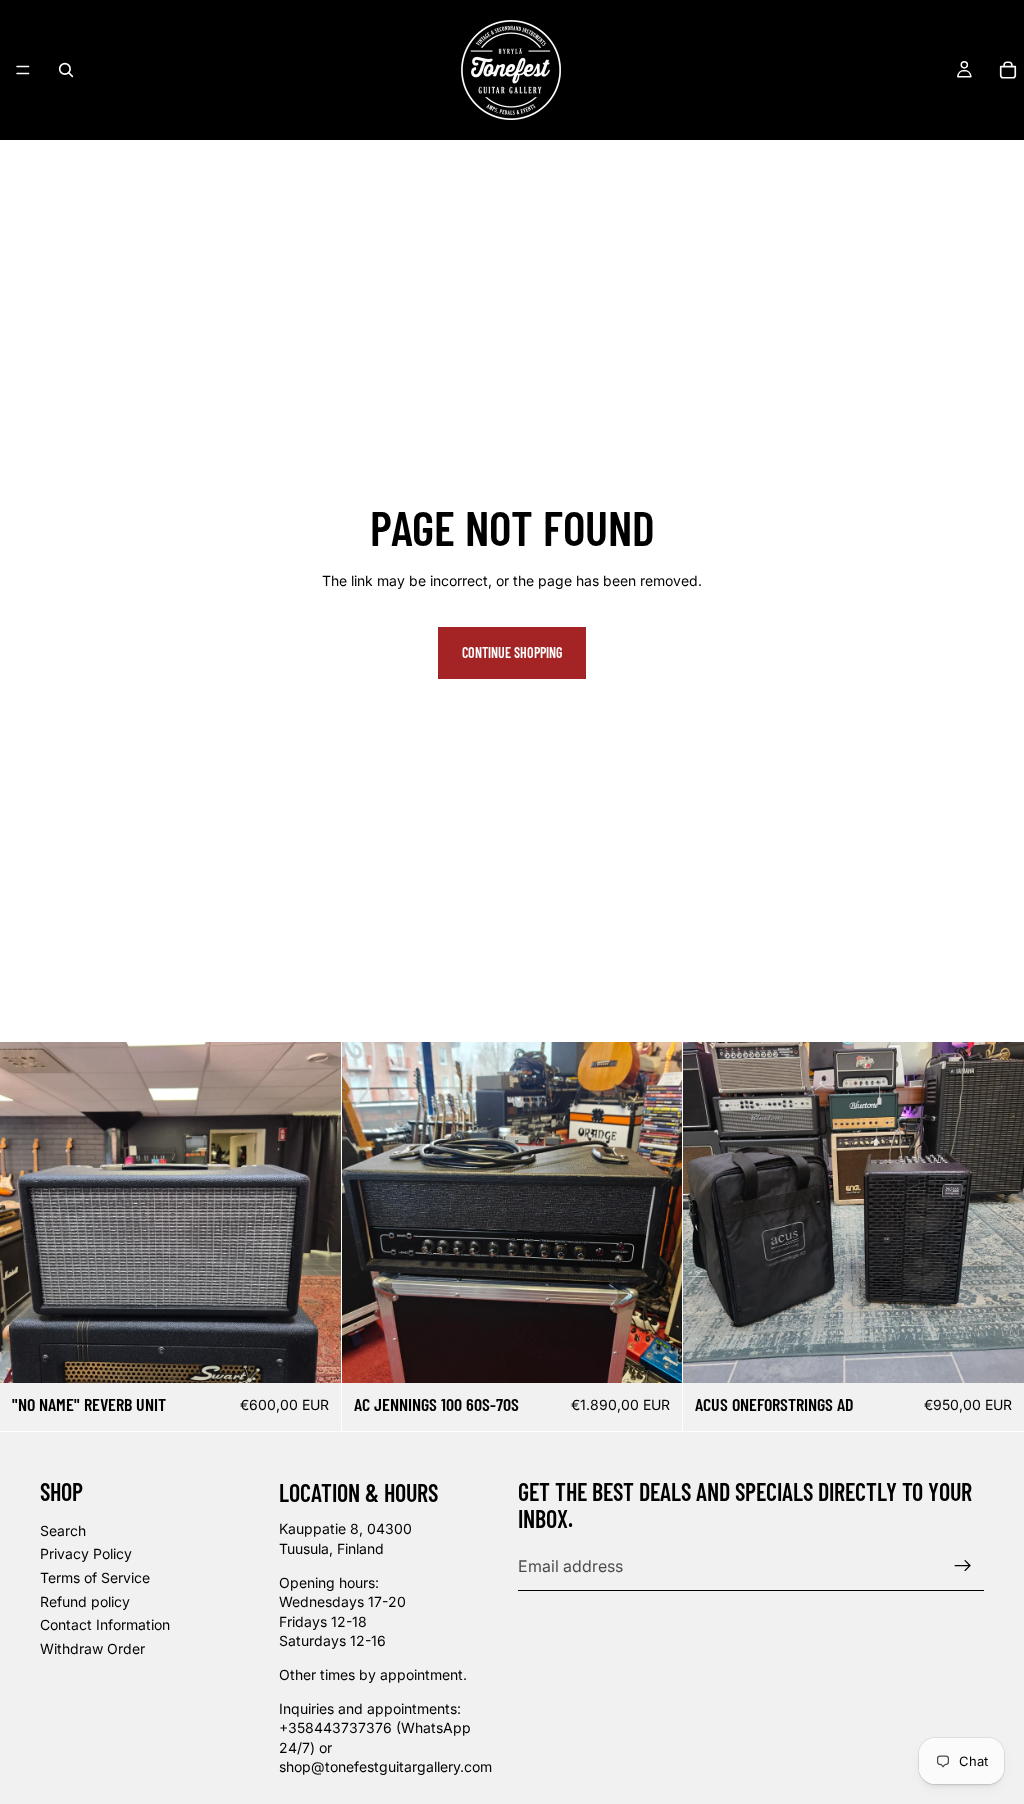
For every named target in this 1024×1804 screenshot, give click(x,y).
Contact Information (105, 1624)
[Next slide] (311, 1213)
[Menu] (23, 70)
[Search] (66, 70)
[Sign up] (963, 1566)
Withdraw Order (92, 1648)
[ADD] (310, 1352)
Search (63, 1530)
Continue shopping (512, 652)
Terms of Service (95, 1577)
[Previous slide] (30, 1213)
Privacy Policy (86, 1553)
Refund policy (85, 1600)
